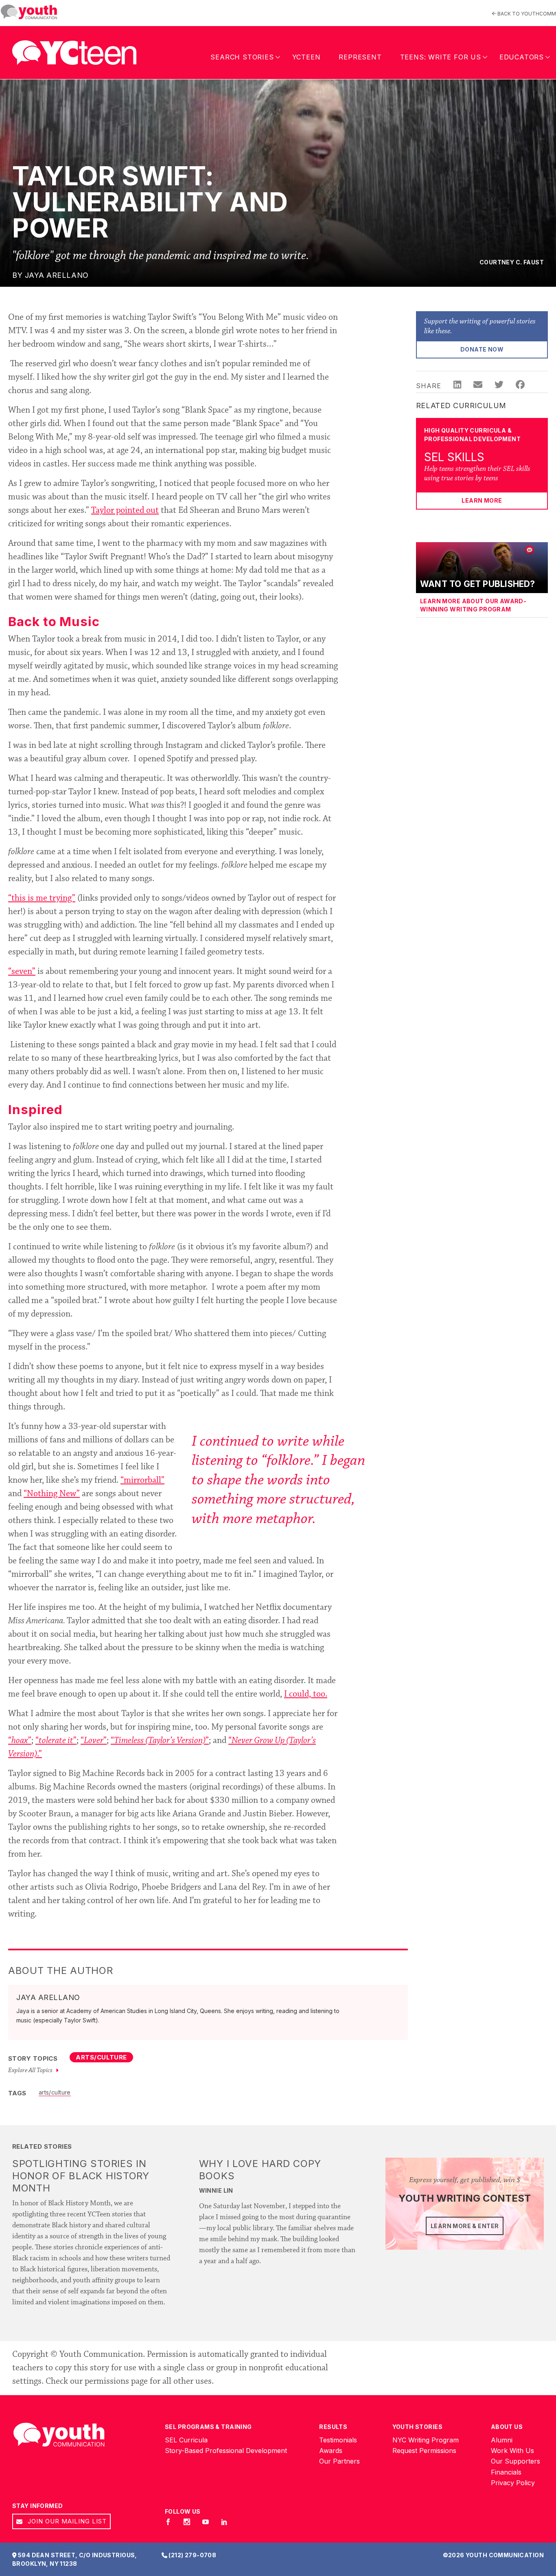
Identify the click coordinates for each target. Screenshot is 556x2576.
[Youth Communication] (29, 12)
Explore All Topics (31, 2070)
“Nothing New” (52, 1494)
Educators (522, 57)
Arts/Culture (101, 2057)
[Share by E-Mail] (478, 386)
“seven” (22, 972)
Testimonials (338, 2440)
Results (333, 2427)
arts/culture (55, 2092)
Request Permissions (424, 2451)
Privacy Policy (513, 2483)
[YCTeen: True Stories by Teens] (74, 51)
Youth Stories (417, 2427)
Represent (360, 57)
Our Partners (339, 2462)
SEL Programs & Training (208, 2427)
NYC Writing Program (426, 2440)
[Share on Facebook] (520, 386)
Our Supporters (516, 2462)
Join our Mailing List (66, 2521)
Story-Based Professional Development (226, 2451)
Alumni (502, 2440)
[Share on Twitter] (499, 386)
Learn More (482, 500)
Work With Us (512, 2451)
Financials (506, 2472)
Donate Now (482, 349)
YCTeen (306, 57)
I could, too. (306, 1695)
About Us (507, 2427)
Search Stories (242, 57)
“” (20, 1741)
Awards (331, 2451)
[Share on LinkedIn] (457, 386)
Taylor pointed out (125, 511)
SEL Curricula (186, 2440)
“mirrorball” (142, 1481)
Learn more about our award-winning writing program (473, 605)
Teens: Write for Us (441, 57)
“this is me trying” (42, 899)
